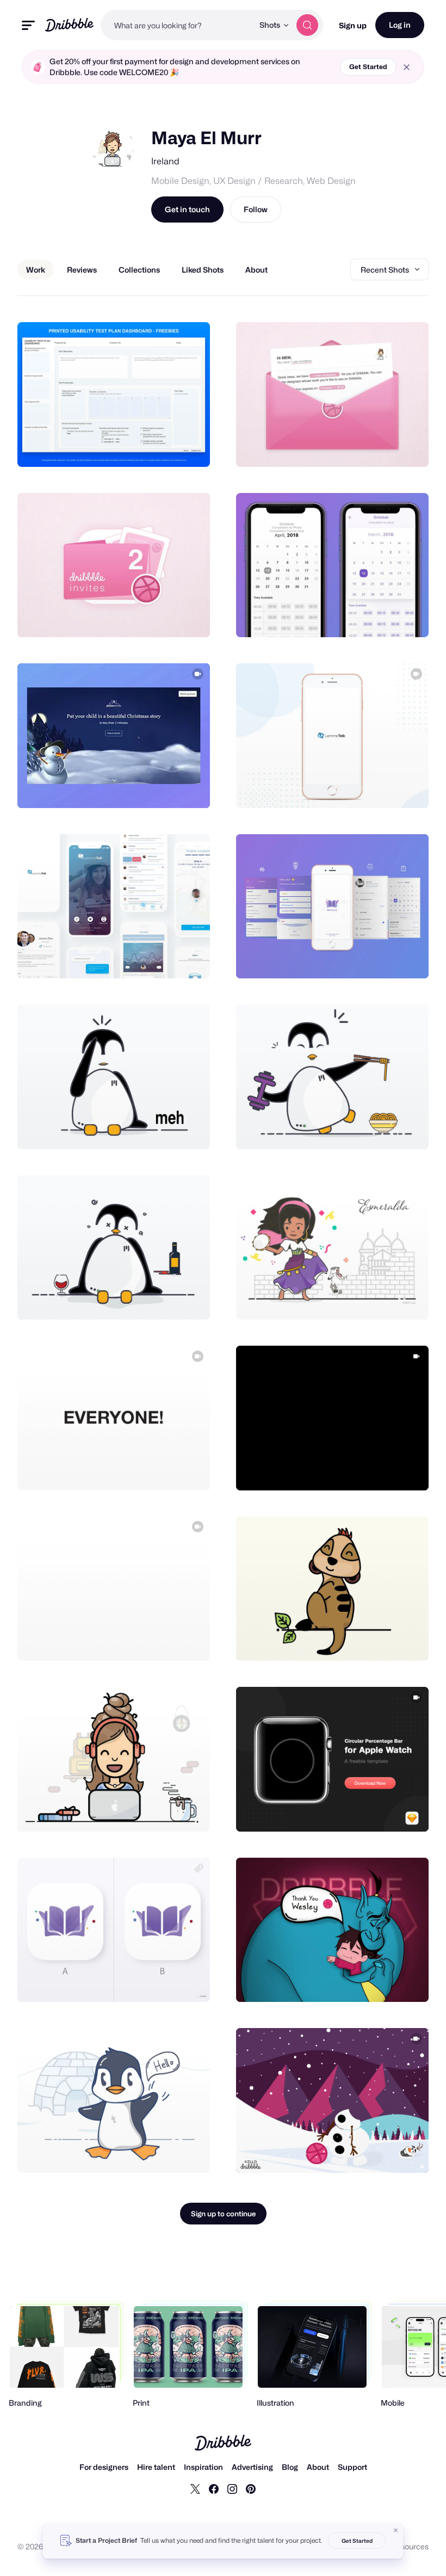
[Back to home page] (69, 25)
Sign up (353, 25)
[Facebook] (214, 2488)
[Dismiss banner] (396, 2530)
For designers (104, 2467)
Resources (410, 2546)
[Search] (307, 25)
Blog (290, 2467)
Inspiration (203, 2467)
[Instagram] (232, 2488)
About (318, 2467)
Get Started (368, 67)
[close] (407, 67)
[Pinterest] (251, 2488)
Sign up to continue (223, 2214)
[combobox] (177, 25)
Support (352, 2467)
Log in (400, 25)
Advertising (252, 2467)
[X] (195, 2488)
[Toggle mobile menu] (28, 25)
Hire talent (156, 2467)
